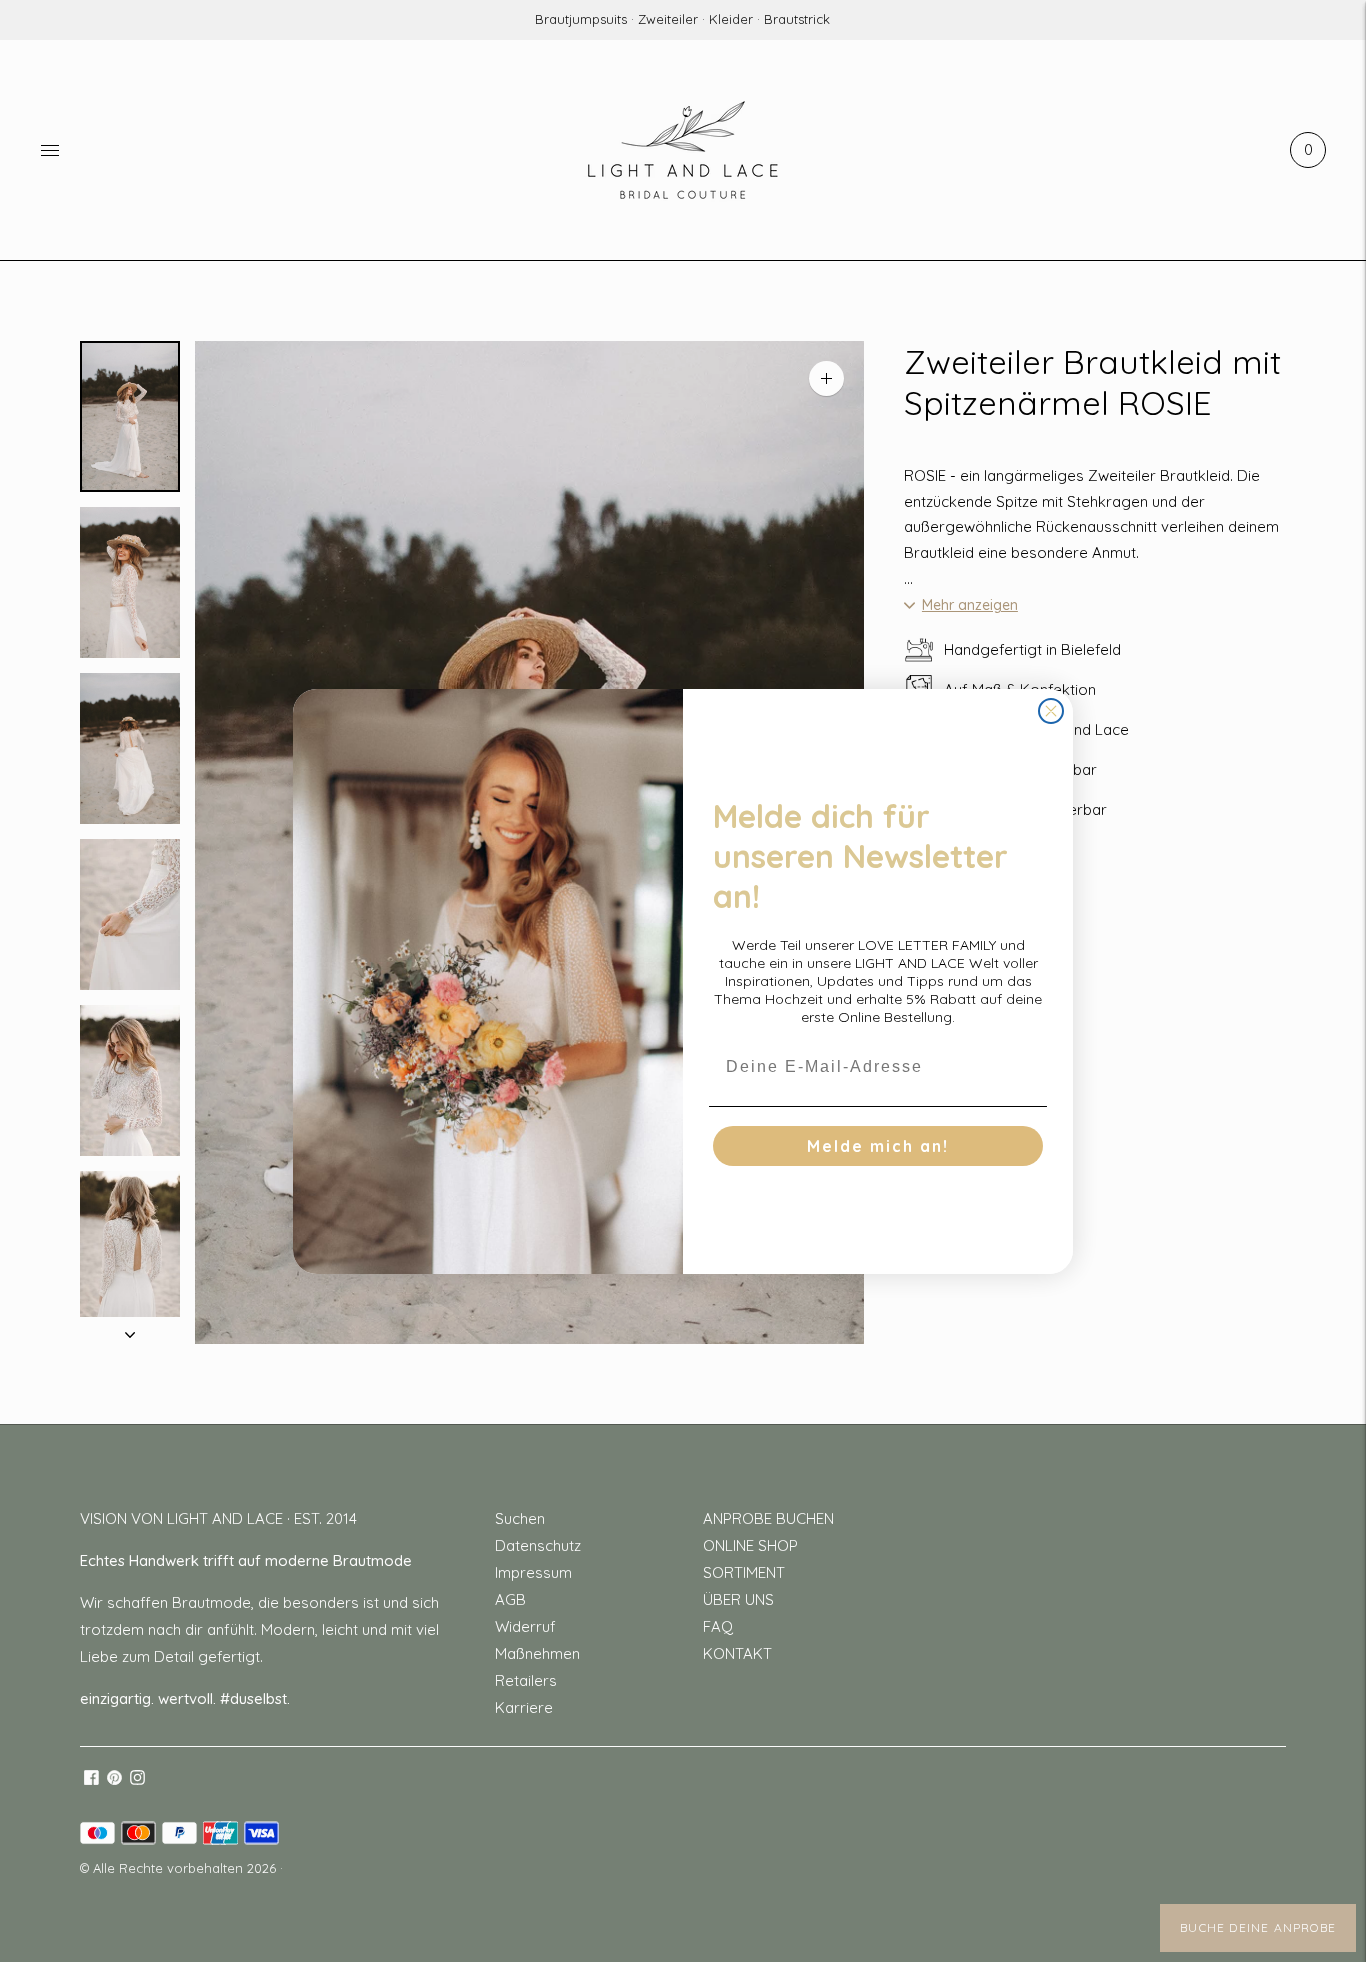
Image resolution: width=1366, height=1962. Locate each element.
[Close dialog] (1051, 711)
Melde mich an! (878, 1146)
